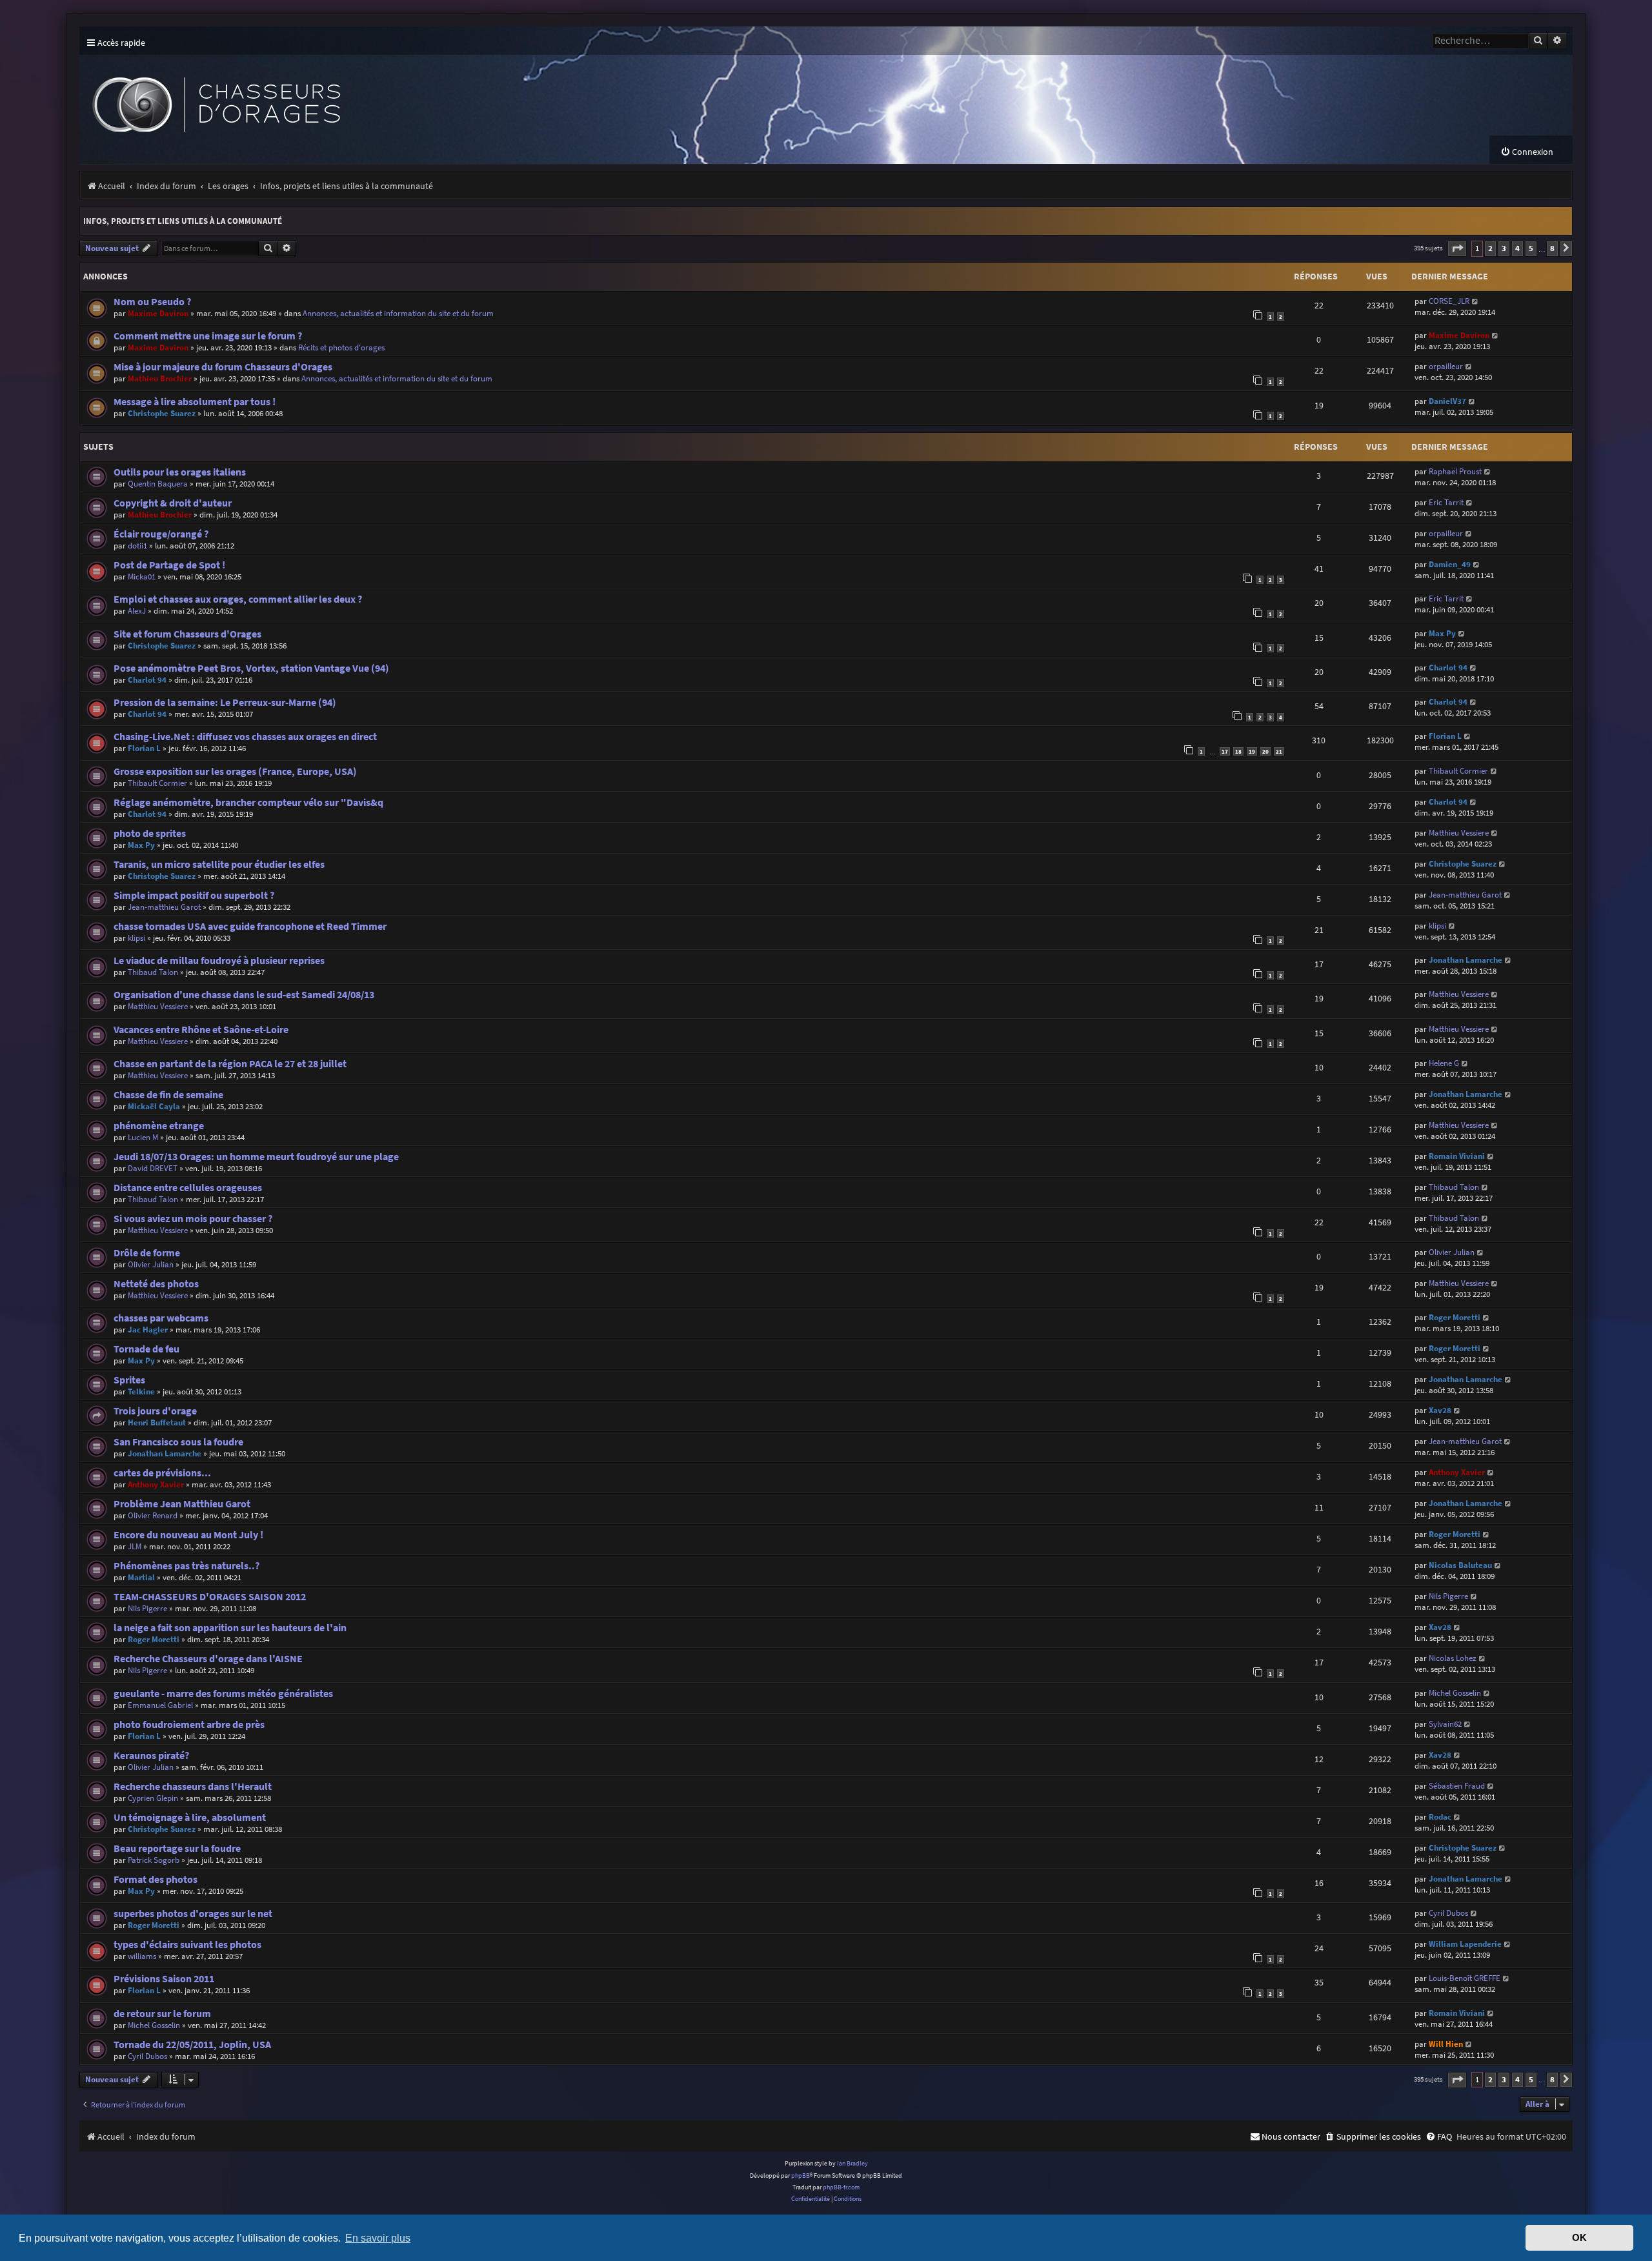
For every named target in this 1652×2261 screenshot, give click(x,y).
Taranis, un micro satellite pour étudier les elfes (219, 864)
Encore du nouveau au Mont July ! (188, 1535)
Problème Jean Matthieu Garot (182, 1504)
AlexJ (137, 611)
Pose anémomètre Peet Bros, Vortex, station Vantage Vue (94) (251, 668)
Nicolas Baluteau (1460, 1565)
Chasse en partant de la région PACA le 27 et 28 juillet (230, 1064)
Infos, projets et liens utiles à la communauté (183, 221)
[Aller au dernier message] (1476, 301)
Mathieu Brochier (160, 378)
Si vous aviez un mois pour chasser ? (193, 1219)
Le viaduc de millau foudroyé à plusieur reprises (219, 960)
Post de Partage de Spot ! (169, 565)
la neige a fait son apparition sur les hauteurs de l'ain (230, 1628)
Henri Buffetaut (157, 1422)
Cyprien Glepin (153, 1798)
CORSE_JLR (1449, 301)
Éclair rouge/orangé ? (161, 534)
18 (1238, 751)
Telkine (141, 1392)
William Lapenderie (1465, 1944)
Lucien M (143, 1137)
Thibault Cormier (157, 783)
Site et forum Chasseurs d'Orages (187, 634)
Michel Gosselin (1455, 1693)
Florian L (144, 748)
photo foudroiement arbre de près (189, 1724)
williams (142, 1956)
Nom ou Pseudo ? (152, 302)
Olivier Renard (153, 1515)
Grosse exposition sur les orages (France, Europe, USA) (235, 771)
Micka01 (142, 577)
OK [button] (1579, 2238)
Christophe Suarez (162, 413)
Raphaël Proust (1455, 471)
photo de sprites (150, 833)
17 (1225, 751)
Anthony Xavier (156, 1484)
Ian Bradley (852, 2163)
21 (1279, 751)
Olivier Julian (151, 1264)
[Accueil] (318, 95)
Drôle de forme (147, 1253)
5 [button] (1531, 248)
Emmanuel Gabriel (160, 1705)
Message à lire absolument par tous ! (195, 402)
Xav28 (1440, 1410)
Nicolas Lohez (1453, 1658)
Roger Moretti (1455, 1317)
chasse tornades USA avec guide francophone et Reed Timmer (250, 926)
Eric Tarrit (1446, 502)
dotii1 (137, 546)
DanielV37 (1447, 401)
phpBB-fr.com (841, 2187)
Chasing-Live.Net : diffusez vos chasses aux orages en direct (245, 737)
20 (1265, 751)
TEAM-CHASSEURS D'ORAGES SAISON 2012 (210, 1597)
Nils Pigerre (147, 1608)
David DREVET (153, 1168)
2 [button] (1490, 248)
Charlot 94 (147, 680)
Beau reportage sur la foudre (177, 1848)
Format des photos (156, 1879)
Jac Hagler (148, 1330)
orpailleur (1446, 366)
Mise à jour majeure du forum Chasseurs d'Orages (223, 367)
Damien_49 (1450, 564)
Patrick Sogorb (154, 1860)
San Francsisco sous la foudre (178, 1442)
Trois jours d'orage (155, 1411)
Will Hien (1446, 2044)
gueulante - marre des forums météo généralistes (223, 1693)
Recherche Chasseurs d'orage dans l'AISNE (208, 1659)
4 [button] (1517, 248)
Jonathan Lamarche (1466, 960)
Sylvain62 (1445, 1724)
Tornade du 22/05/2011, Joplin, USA (192, 2045)
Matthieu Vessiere (1459, 833)
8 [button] (1552, 248)
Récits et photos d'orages (341, 347)
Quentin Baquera (158, 484)
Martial (141, 1577)
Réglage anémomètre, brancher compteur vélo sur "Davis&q (248, 802)
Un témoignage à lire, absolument (190, 1817)
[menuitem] (1527, 152)
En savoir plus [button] (378, 2238)
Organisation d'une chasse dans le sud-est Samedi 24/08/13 (244, 995)
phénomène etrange (159, 1126)
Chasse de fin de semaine (168, 1095)
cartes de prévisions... (162, 1473)
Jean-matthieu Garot (164, 907)
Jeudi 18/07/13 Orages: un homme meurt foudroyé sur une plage (256, 1157)
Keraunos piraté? (151, 1755)
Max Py (1442, 633)
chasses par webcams (161, 1318)
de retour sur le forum (162, 2014)
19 (1252, 751)
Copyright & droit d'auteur (173, 503)
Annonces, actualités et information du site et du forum (398, 313)
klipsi (136, 938)
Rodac (1440, 1817)
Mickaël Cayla (154, 1106)
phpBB (801, 2176)
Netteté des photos (156, 1284)
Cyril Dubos (1448, 1913)
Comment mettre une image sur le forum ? (208, 336)
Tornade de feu (146, 1349)
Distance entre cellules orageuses (188, 1188)
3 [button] (1504, 248)
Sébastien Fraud (1457, 1786)
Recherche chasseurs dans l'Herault (193, 1786)
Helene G (1444, 1063)
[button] (1457, 249)
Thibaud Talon (153, 972)
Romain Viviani (1457, 1156)
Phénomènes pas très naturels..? (186, 1566)
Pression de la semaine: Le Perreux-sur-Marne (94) (225, 702)
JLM (135, 1546)
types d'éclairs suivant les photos (187, 1944)
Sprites (129, 1380)
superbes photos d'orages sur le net (193, 1914)
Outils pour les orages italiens (180, 472)
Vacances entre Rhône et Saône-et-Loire (201, 1030)
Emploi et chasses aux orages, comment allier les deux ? (238, 599)
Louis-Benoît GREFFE (1465, 1978)
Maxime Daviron (158, 313)
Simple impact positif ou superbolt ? (194, 895)
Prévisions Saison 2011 (164, 1979)
